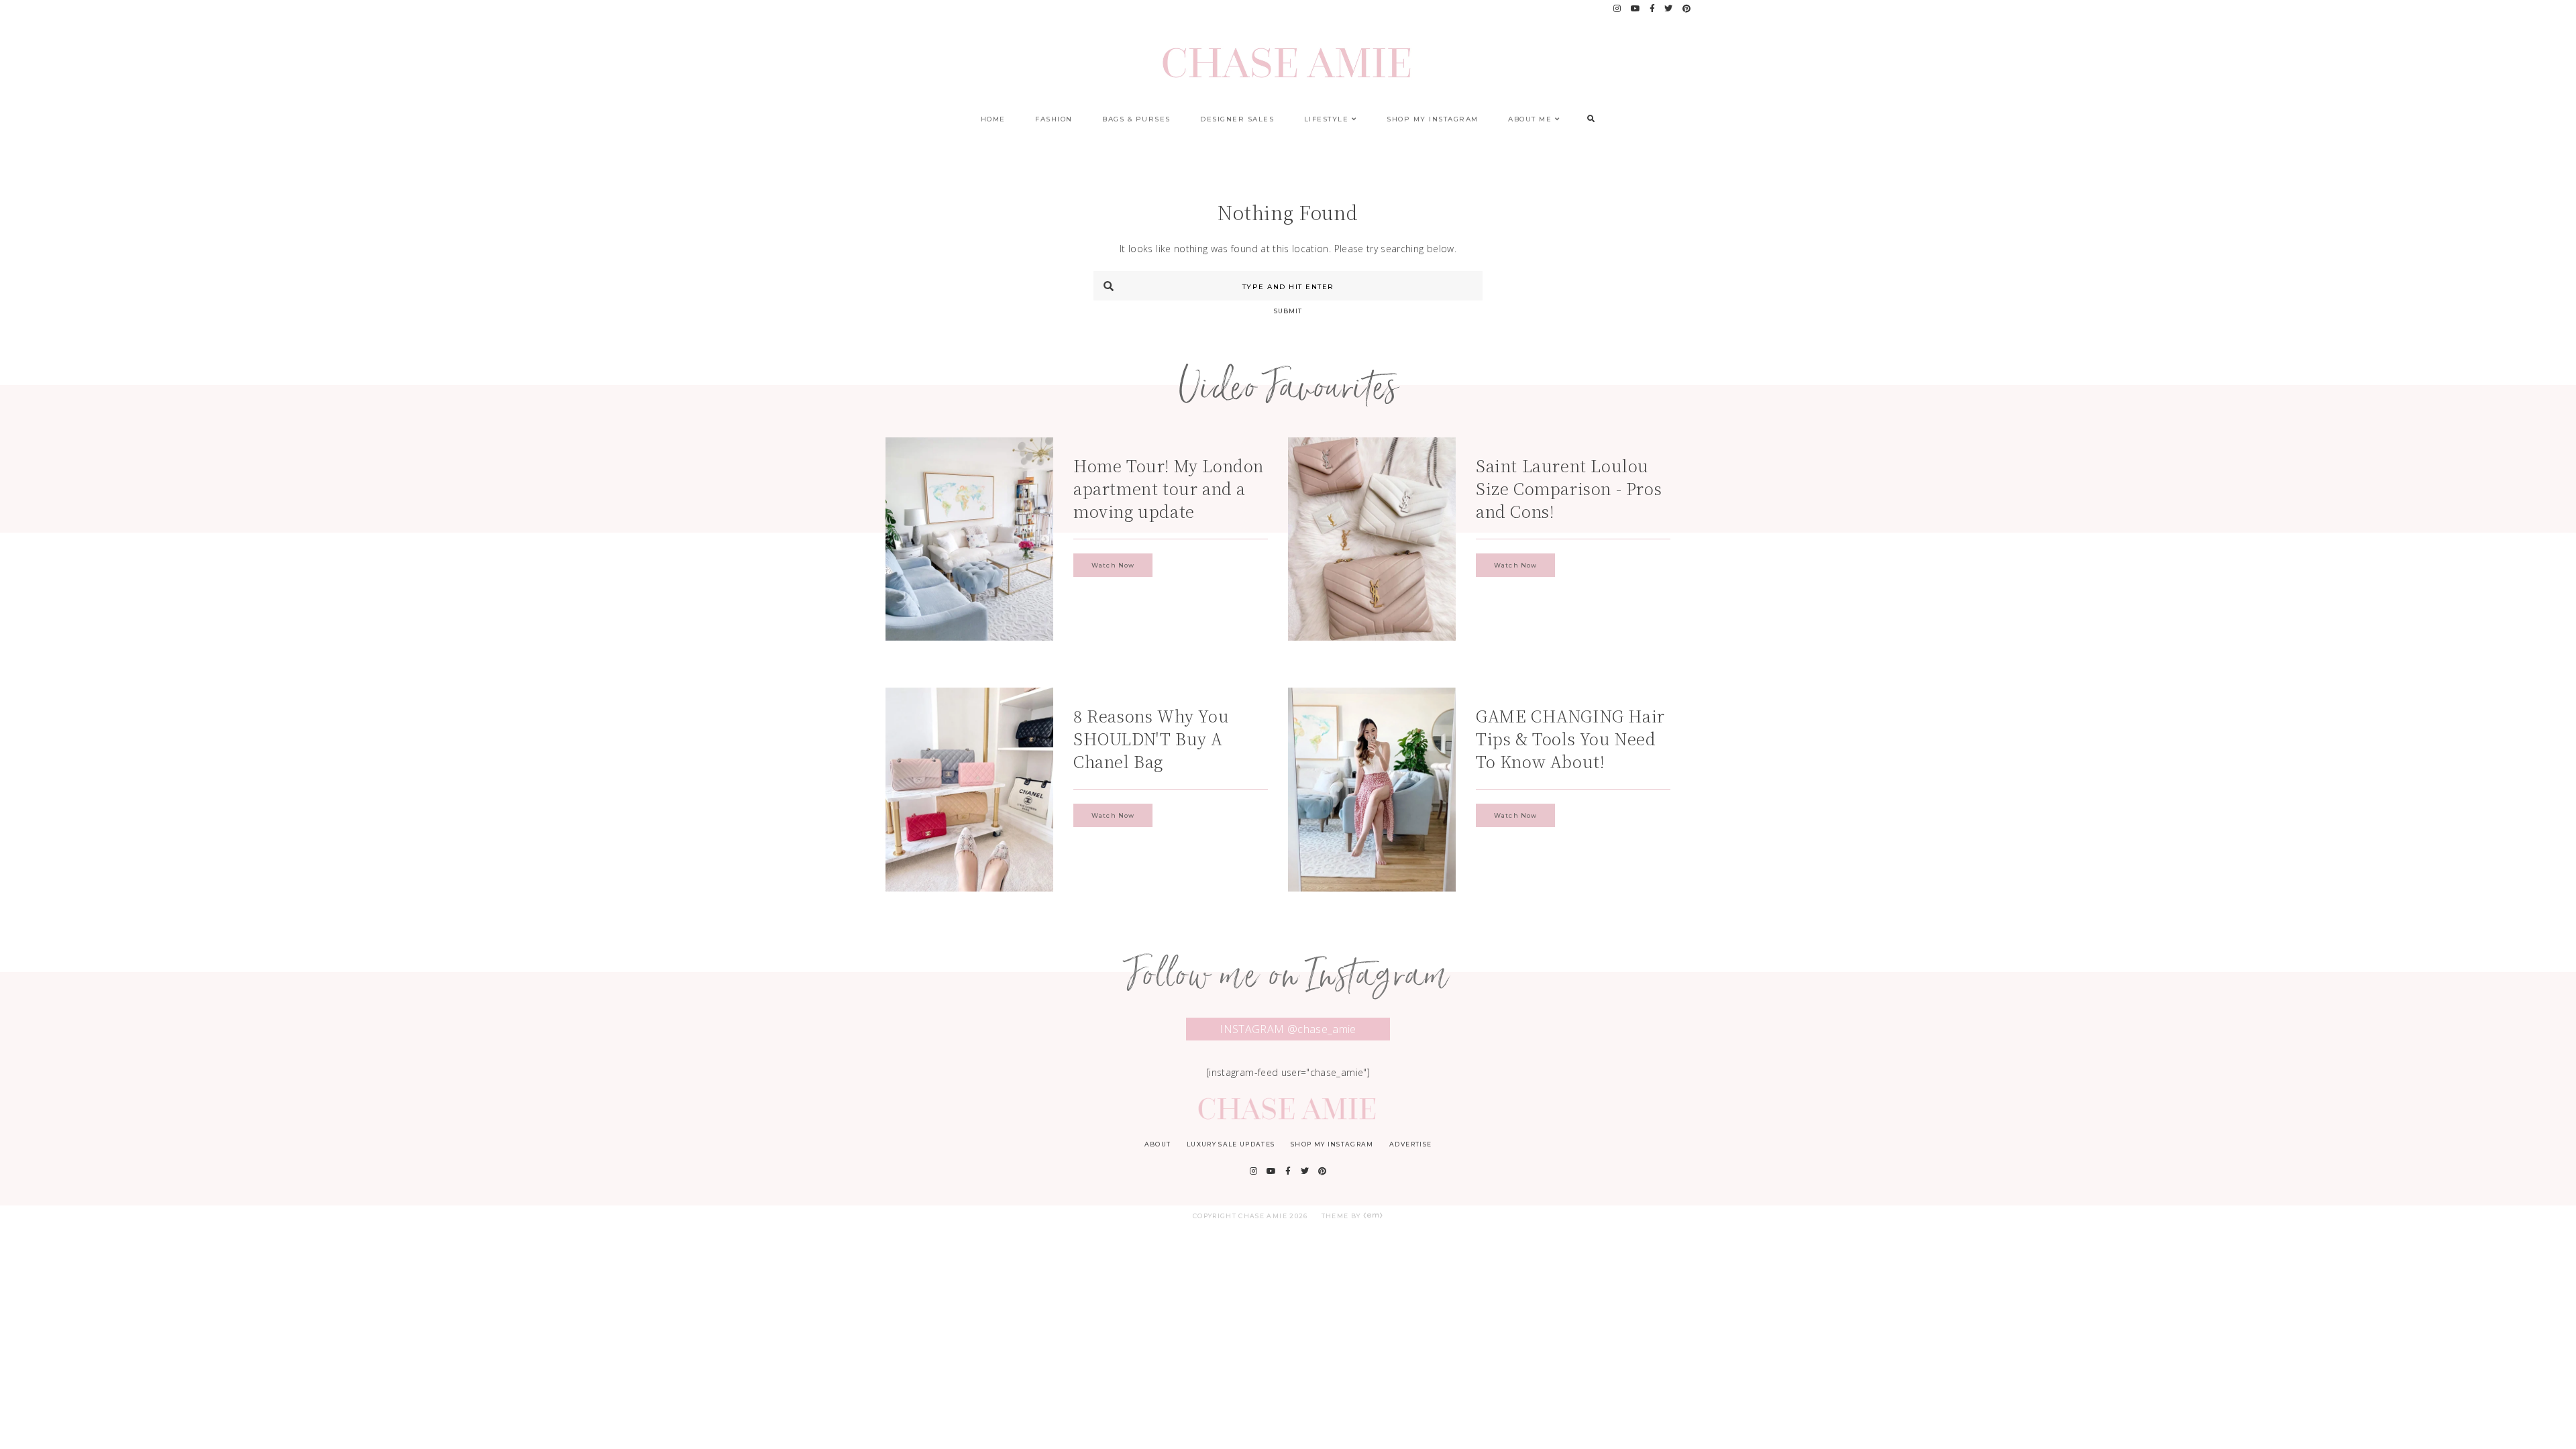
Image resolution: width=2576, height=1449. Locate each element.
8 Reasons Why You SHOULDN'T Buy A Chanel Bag (1151, 738)
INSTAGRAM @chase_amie (1288, 1029)
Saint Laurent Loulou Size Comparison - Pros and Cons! (1569, 488)
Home (993, 119)
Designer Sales (1237, 119)
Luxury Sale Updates (1231, 1144)
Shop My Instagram (1433, 119)
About (1158, 1144)
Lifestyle (1327, 119)
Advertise (1410, 1144)
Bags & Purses (1136, 119)
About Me (1530, 119)
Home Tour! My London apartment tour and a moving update (1169, 488)
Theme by (1342, 1216)
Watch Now (1113, 565)
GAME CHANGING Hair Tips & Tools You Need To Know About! (1570, 738)
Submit (1288, 311)
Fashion (1054, 119)
